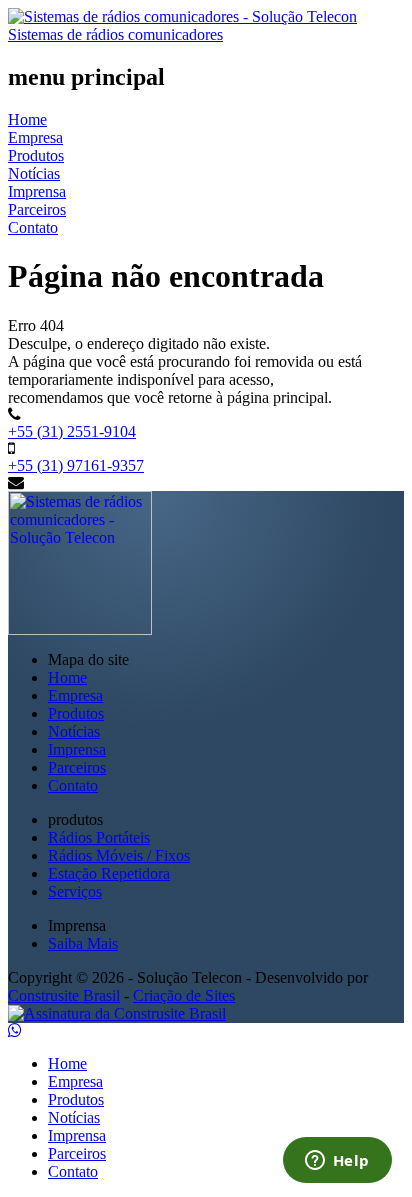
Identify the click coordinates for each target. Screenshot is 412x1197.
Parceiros (37, 209)
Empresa (35, 137)
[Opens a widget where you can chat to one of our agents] (337, 1162)
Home (27, 119)
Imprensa (37, 191)
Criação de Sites (184, 995)
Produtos (36, 155)
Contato (33, 227)
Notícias (34, 173)
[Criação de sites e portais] (117, 1013)
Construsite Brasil (64, 995)
